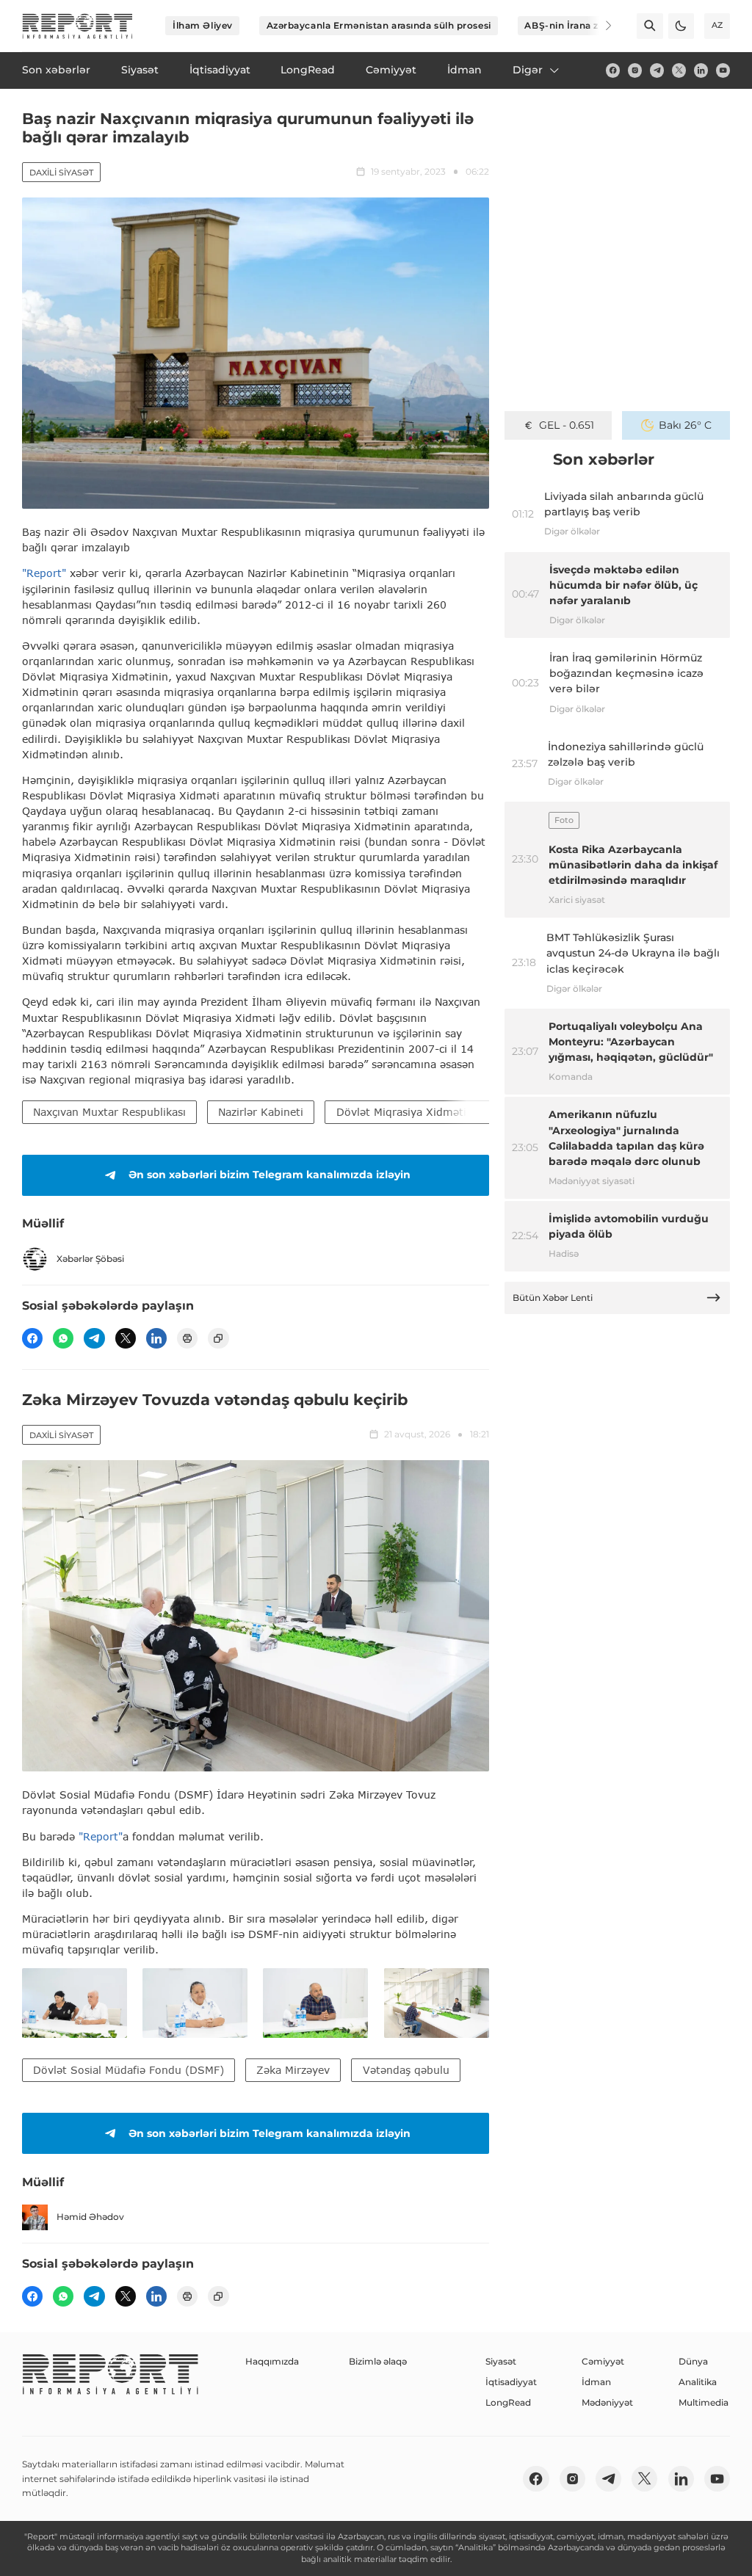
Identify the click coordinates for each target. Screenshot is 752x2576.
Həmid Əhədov (90, 2217)
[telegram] (657, 70)
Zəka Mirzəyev (293, 2070)
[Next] (599, 26)
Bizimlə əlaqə (378, 2361)
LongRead (508, 2402)
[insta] (635, 70)
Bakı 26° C (685, 425)
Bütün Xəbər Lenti (553, 1298)
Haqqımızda (272, 2361)
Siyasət (501, 2361)
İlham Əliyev (203, 25)
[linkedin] (701, 70)
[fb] (613, 70)
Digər (528, 70)
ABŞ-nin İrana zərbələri (579, 25)
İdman (596, 2382)
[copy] (218, 1338)
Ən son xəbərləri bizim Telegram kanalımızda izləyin (270, 1175)
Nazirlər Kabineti (261, 1112)
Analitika (698, 2382)
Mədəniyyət (607, 2402)
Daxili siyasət (61, 173)
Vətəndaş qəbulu (406, 2070)
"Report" (44, 573)
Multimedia (704, 2402)
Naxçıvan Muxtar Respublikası (109, 1112)
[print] (187, 1338)
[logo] (77, 26)
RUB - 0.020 (567, 425)
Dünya (693, 2361)
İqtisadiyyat (511, 2382)
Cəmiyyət (603, 2361)
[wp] (63, 1338)
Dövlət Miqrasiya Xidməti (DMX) (420, 1112)
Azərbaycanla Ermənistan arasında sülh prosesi (379, 25)
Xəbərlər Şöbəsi (90, 1259)
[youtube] (723, 70)
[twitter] (679, 70)
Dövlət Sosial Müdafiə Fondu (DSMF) (129, 2070)
